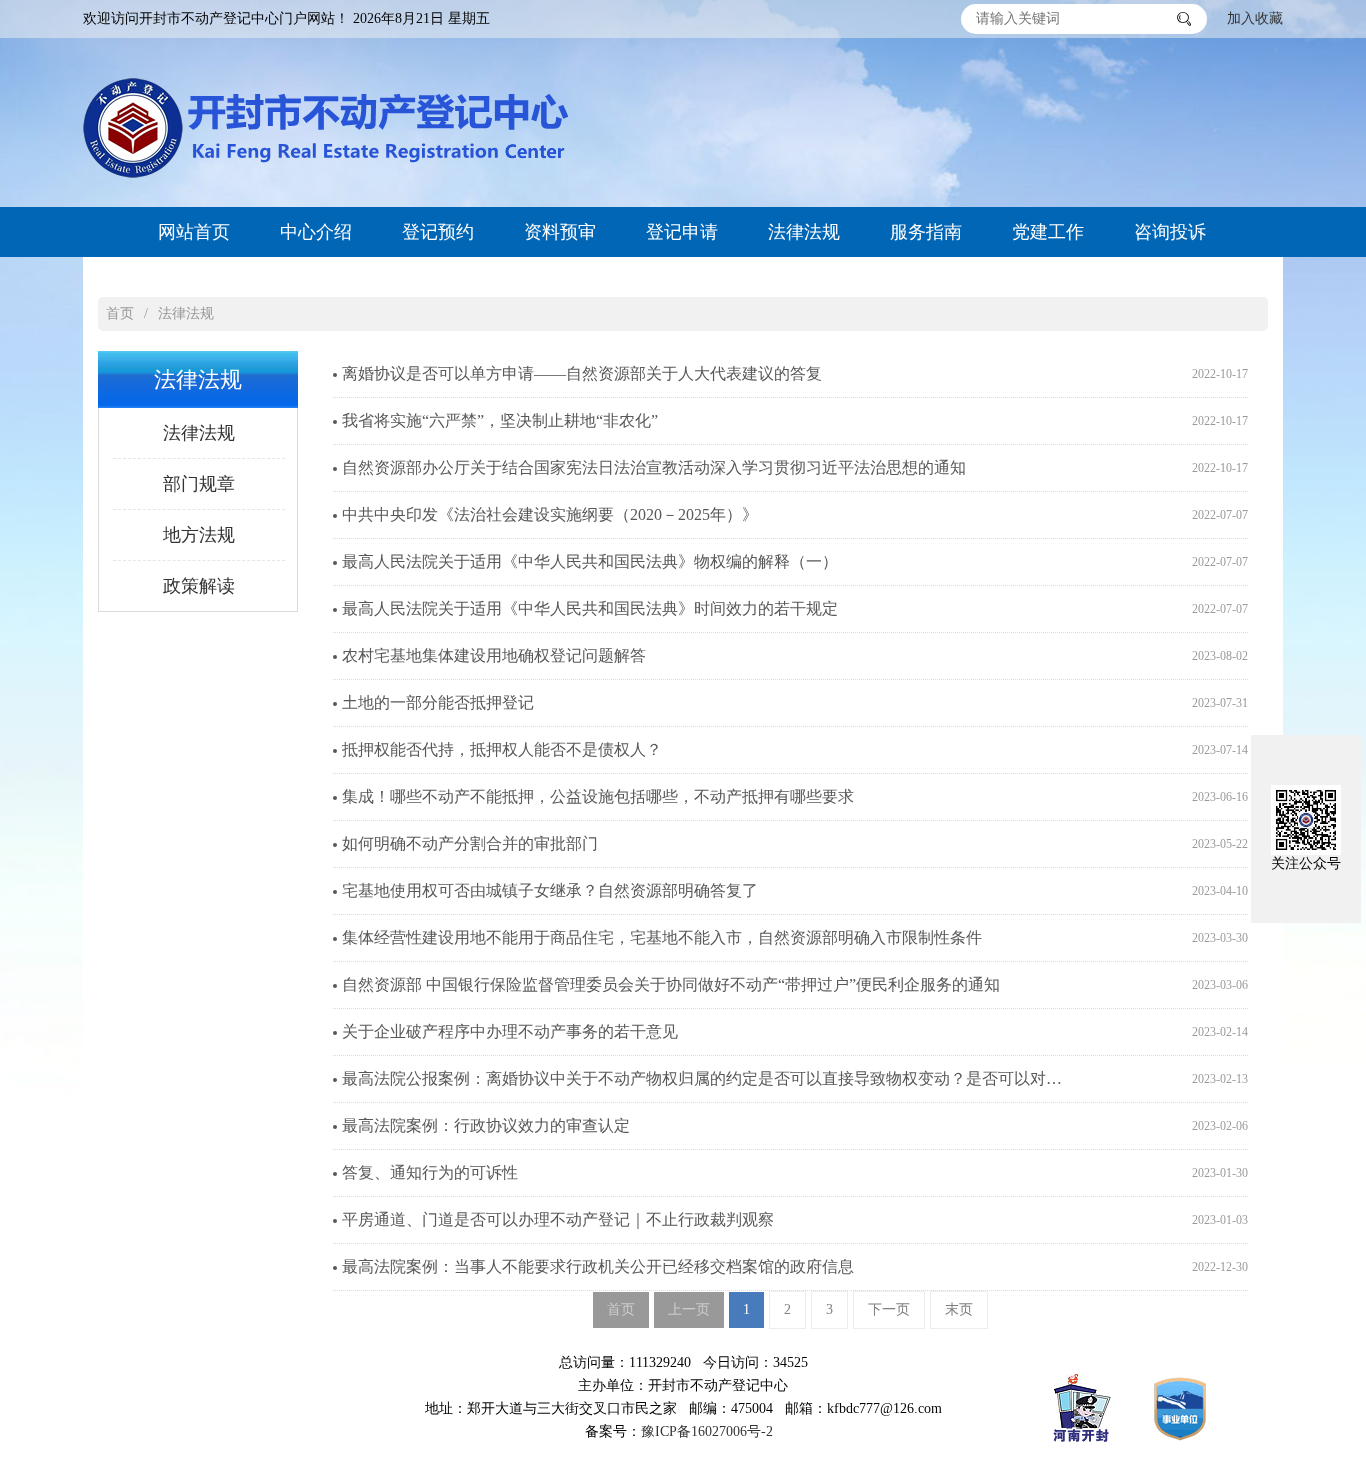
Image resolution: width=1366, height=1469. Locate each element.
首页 (120, 313)
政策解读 (199, 586)
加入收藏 (1255, 18)
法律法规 (804, 232)
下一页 (889, 1309)
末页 (959, 1309)
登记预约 (438, 232)
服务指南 (926, 232)
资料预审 (560, 232)
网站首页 (194, 232)
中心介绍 (316, 232)
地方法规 (199, 535)
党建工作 (1048, 232)
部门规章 (199, 484)
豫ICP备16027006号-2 (707, 1431)
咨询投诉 (1170, 232)
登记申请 (682, 232)
